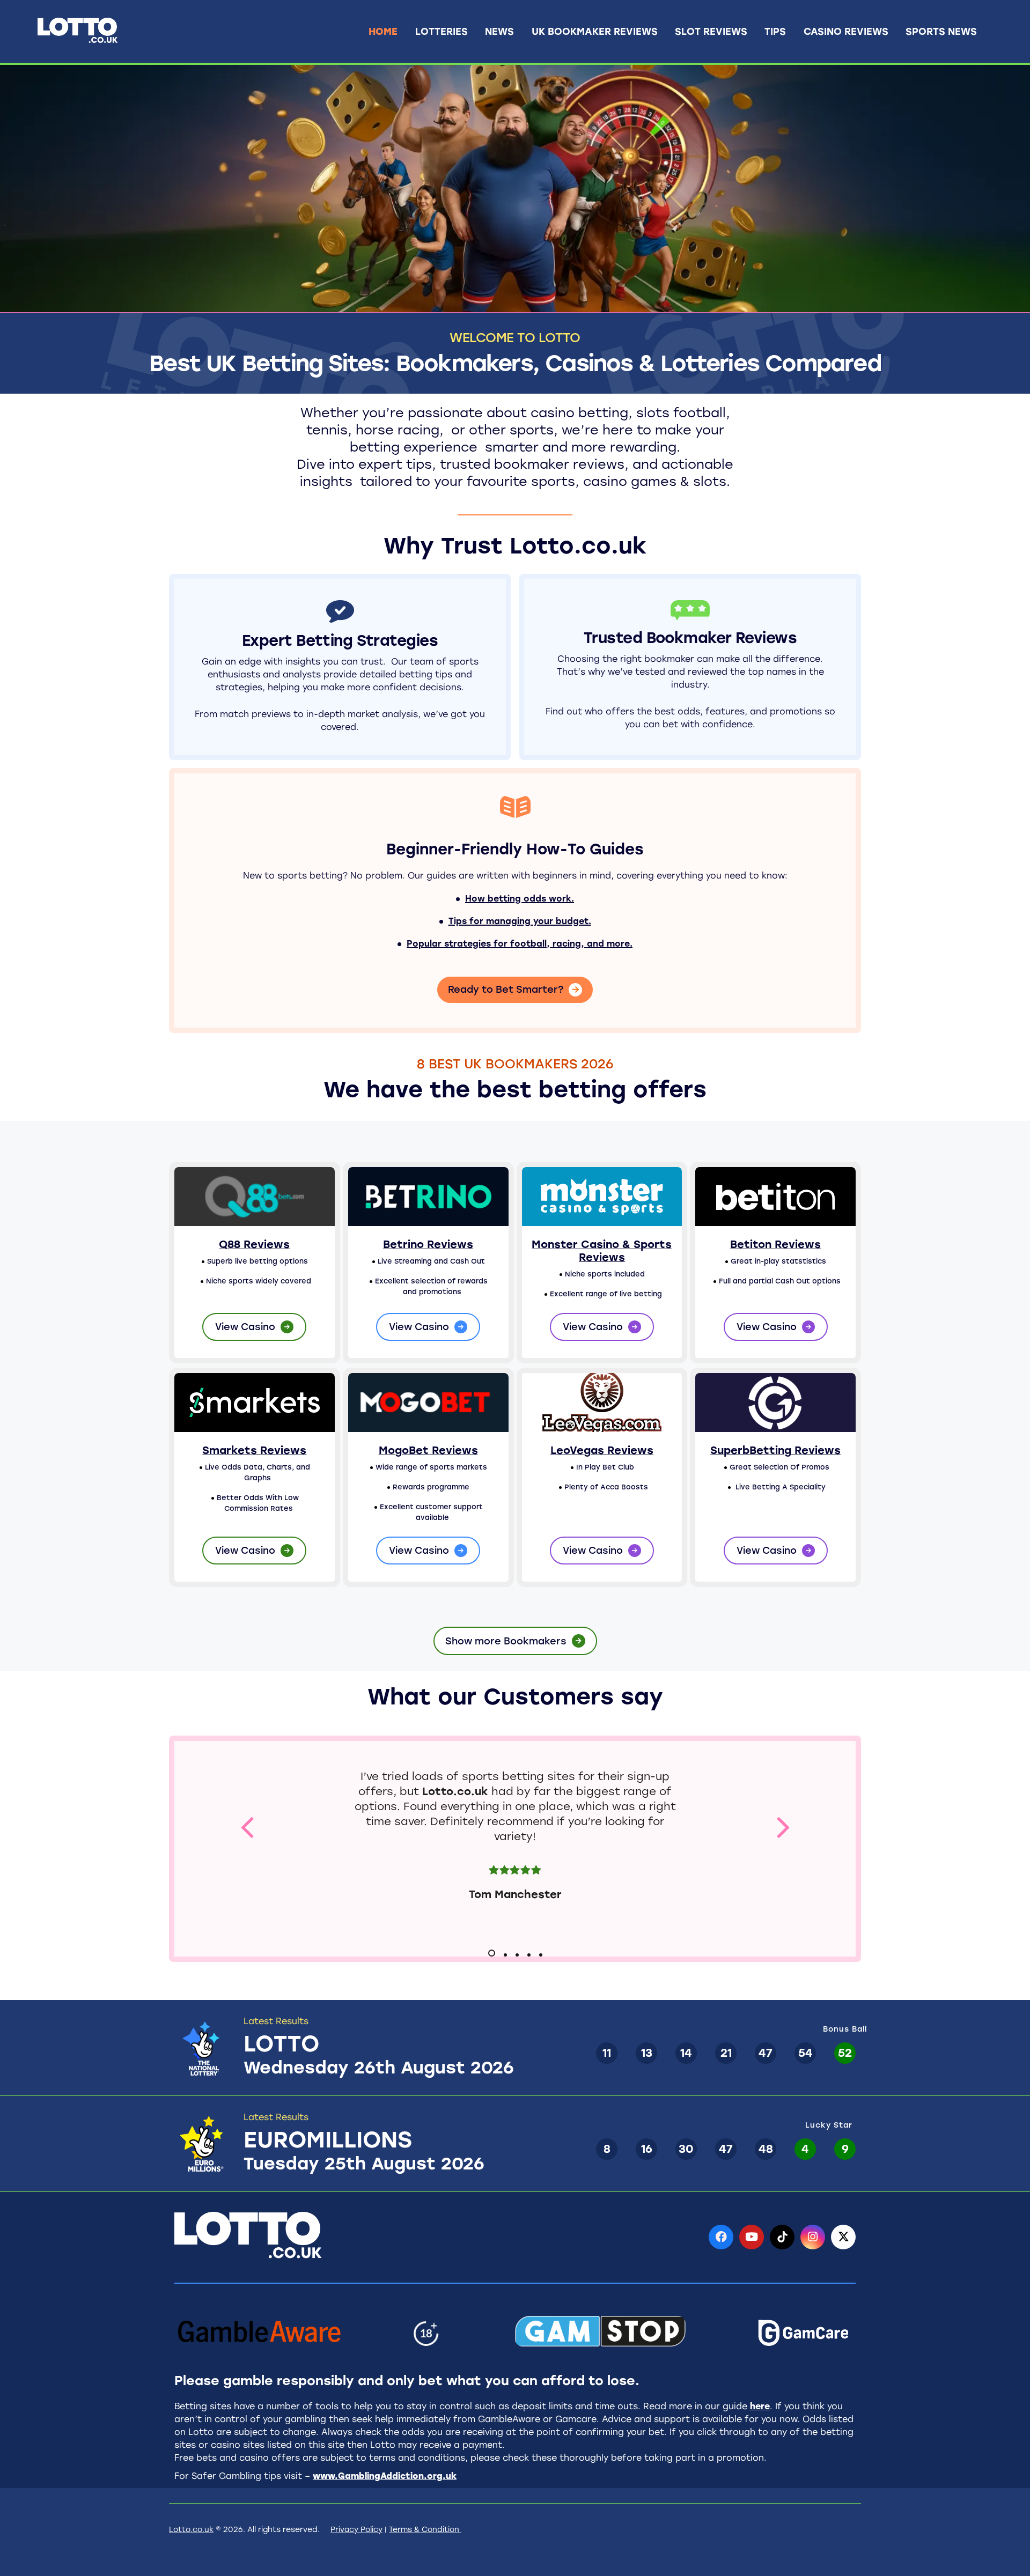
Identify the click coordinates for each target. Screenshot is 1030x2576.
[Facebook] (721, 2237)
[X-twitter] (843, 2237)
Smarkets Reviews (254, 1450)
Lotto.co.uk (455, 1791)
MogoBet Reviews (428, 1450)
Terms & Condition (425, 2530)
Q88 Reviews (254, 1244)
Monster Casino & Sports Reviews (602, 1251)
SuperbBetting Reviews (775, 1450)
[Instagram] (813, 2237)
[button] (247, 1826)
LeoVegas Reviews (602, 1450)
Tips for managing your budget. (520, 921)
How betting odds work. (520, 899)
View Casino (245, 1327)
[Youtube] (752, 2237)
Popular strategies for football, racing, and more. (520, 944)
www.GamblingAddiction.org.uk (385, 2476)
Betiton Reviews (775, 1244)
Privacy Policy (356, 2530)
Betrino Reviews (428, 1244)
